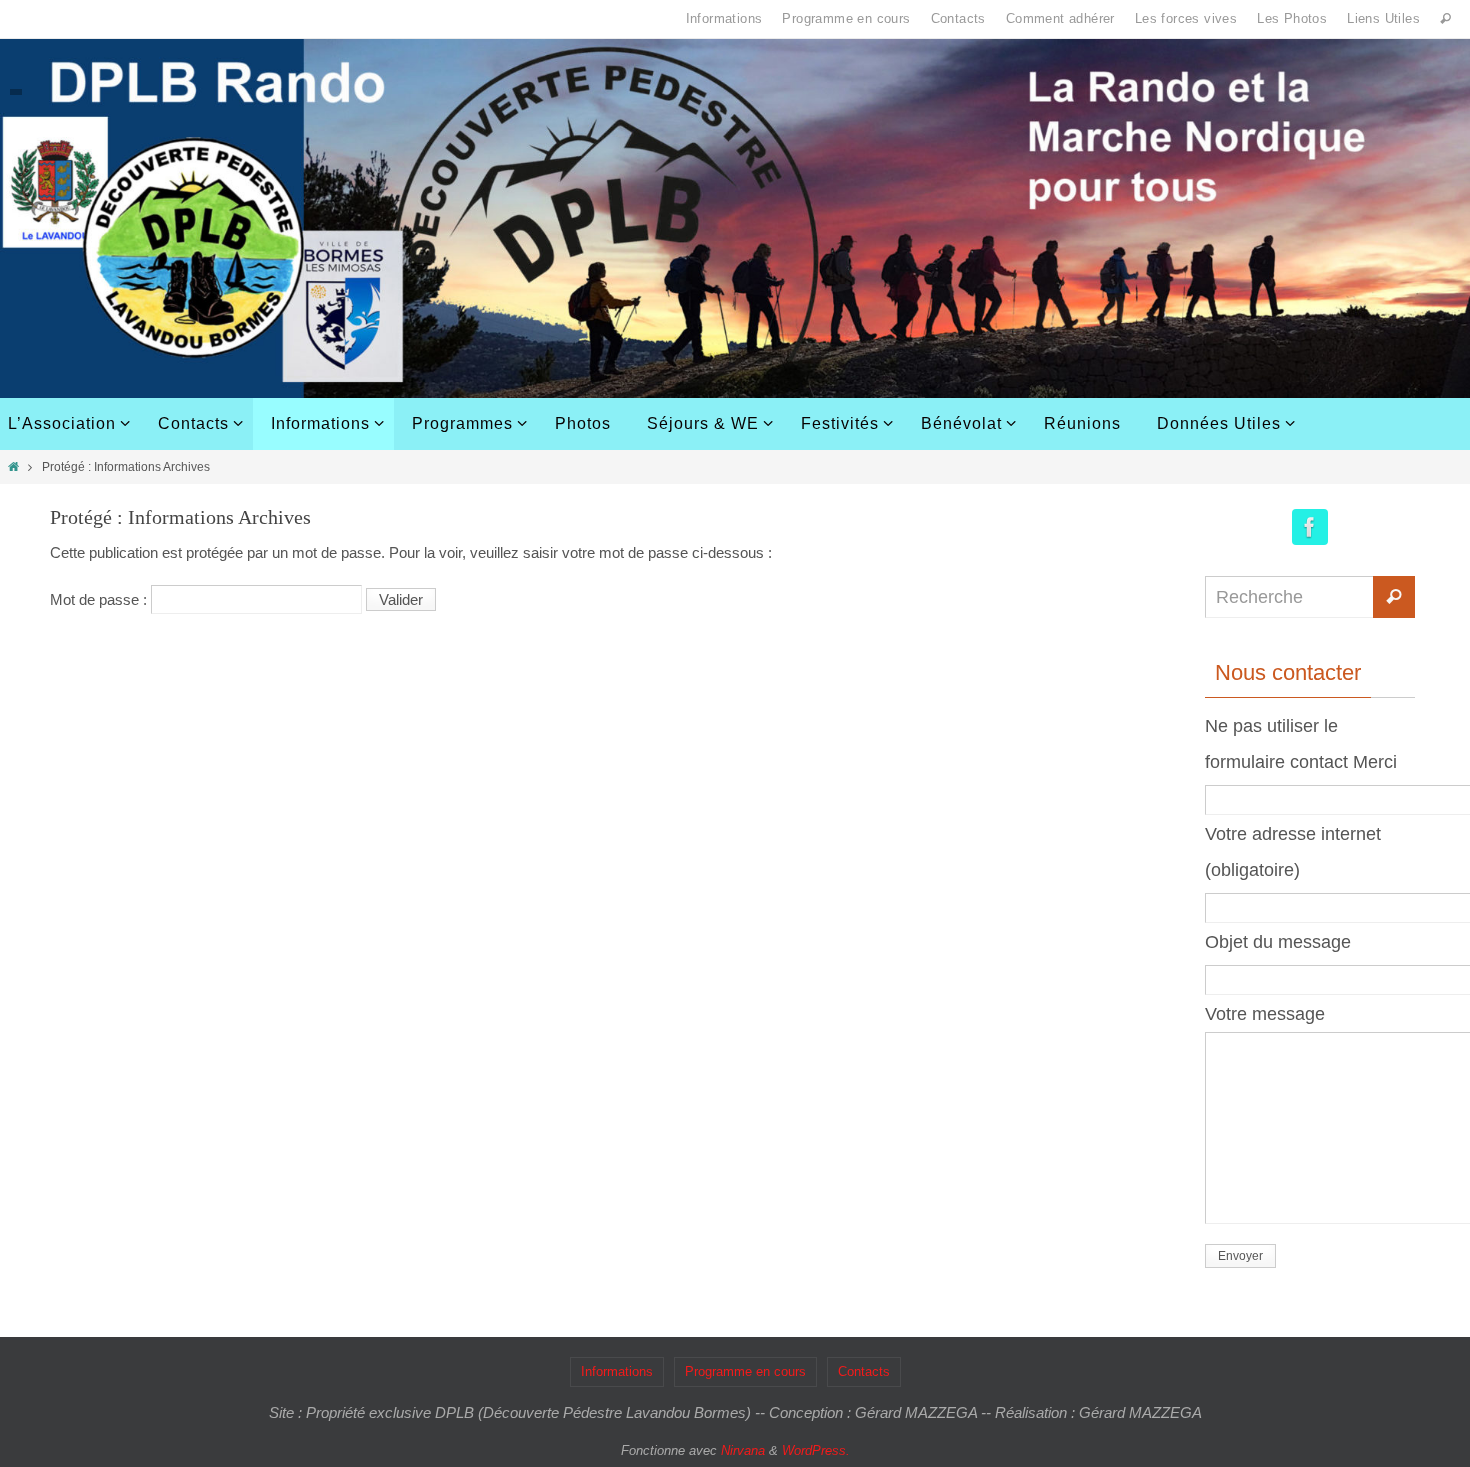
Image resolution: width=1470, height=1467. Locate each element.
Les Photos (1292, 18)
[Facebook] (1310, 527)
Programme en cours (846, 18)
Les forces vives (1186, 18)
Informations (724, 18)
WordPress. (816, 1450)
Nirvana (743, 1450)
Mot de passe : (100, 599)
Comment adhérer (1060, 18)
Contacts (958, 18)
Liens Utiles (1383, 18)
